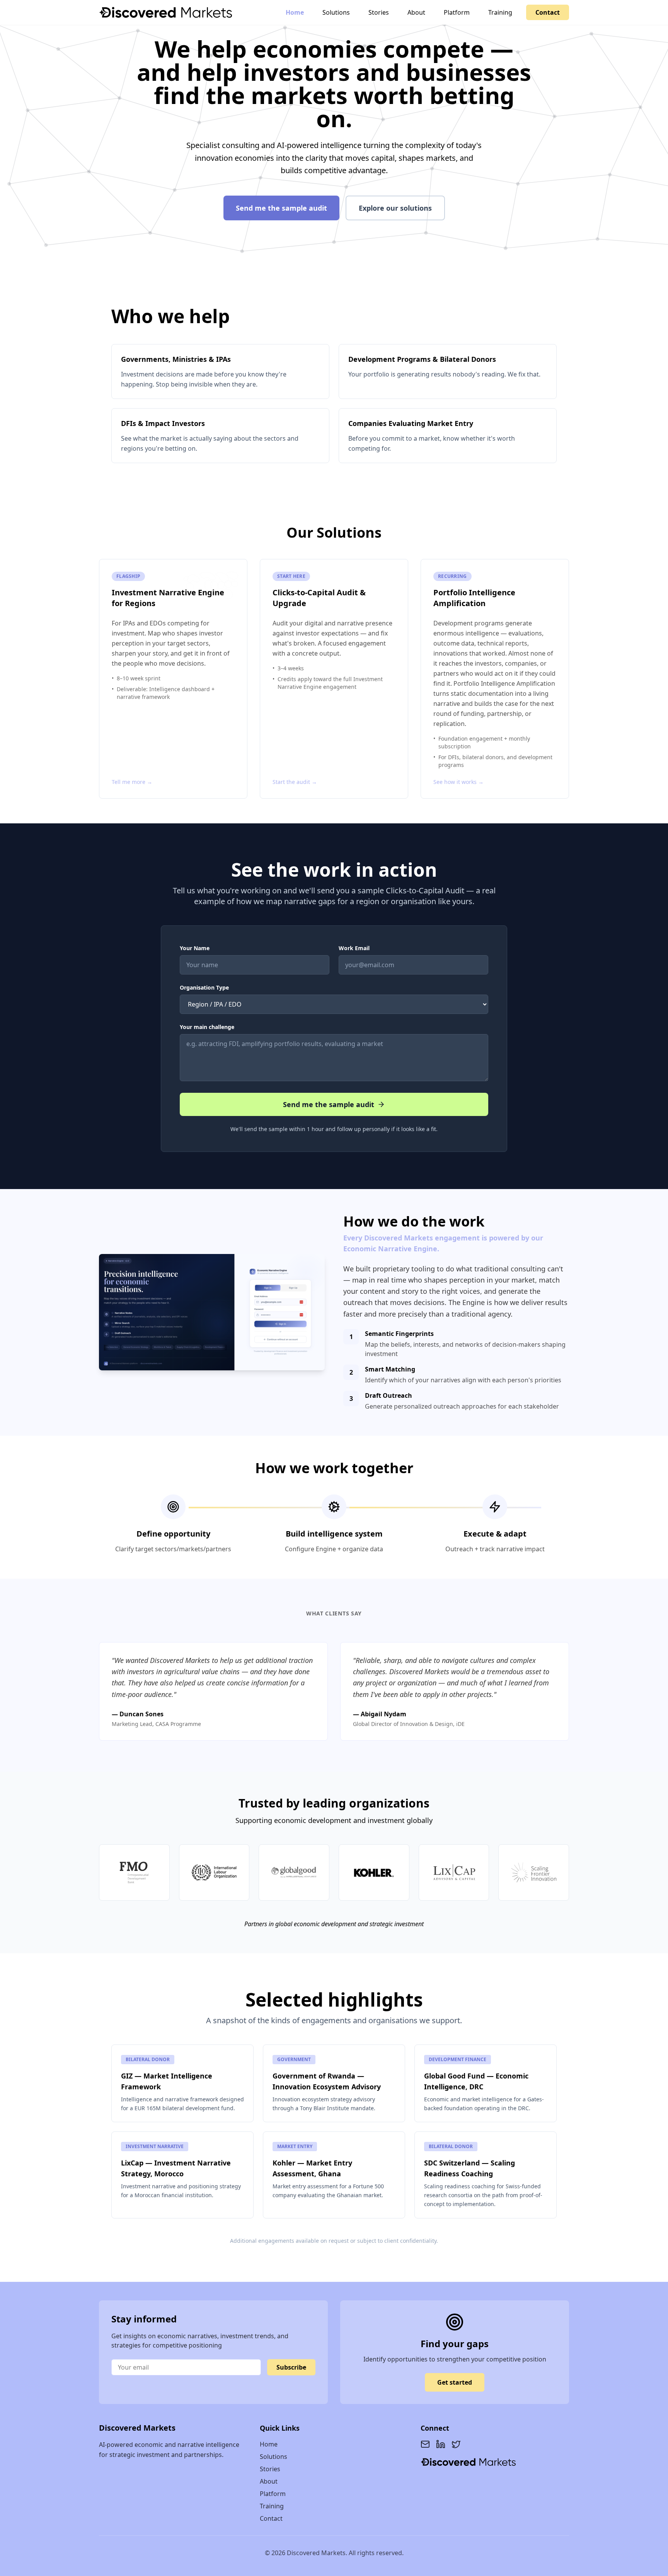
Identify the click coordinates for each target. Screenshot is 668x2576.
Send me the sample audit (281, 208)
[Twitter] (456, 2444)
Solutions (336, 12)
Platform (457, 12)
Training (500, 12)
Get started (455, 2382)
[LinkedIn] (441, 2444)
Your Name (195, 948)
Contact (548, 12)
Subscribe (291, 2367)
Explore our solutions (395, 208)
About (416, 12)
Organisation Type (204, 987)
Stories (379, 12)
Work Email (354, 948)
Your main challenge (207, 1027)
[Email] (425, 2444)
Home (295, 12)
